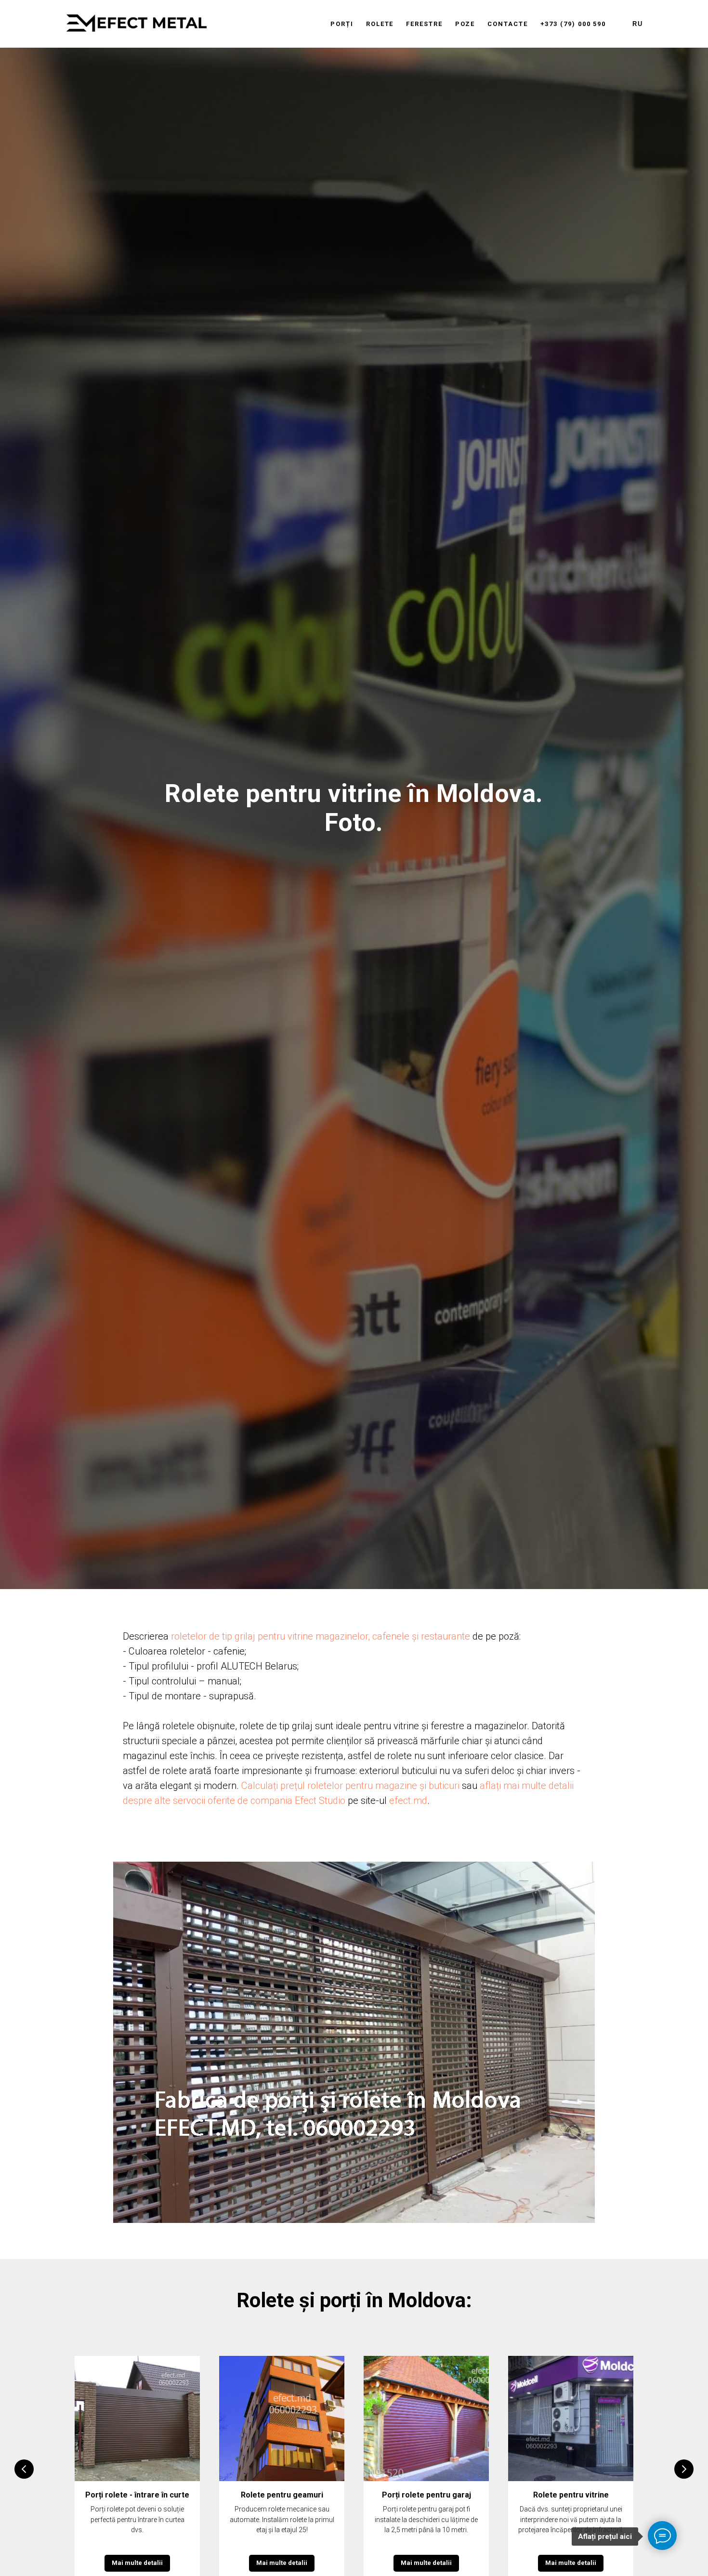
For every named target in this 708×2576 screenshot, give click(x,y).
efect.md (408, 1801)
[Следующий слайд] (684, 2469)
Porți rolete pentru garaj (426, 2495)
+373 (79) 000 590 (573, 24)
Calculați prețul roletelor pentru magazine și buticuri (350, 1786)
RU (638, 24)
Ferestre (424, 24)
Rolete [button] (380, 24)
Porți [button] (342, 24)
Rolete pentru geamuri (282, 2495)
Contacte (507, 24)
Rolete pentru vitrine (571, 2495)
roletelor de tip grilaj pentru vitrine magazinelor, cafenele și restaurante (321, 1636)
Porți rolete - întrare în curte (137, 2495)
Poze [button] (465, 24)
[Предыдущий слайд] (24, 2469)
